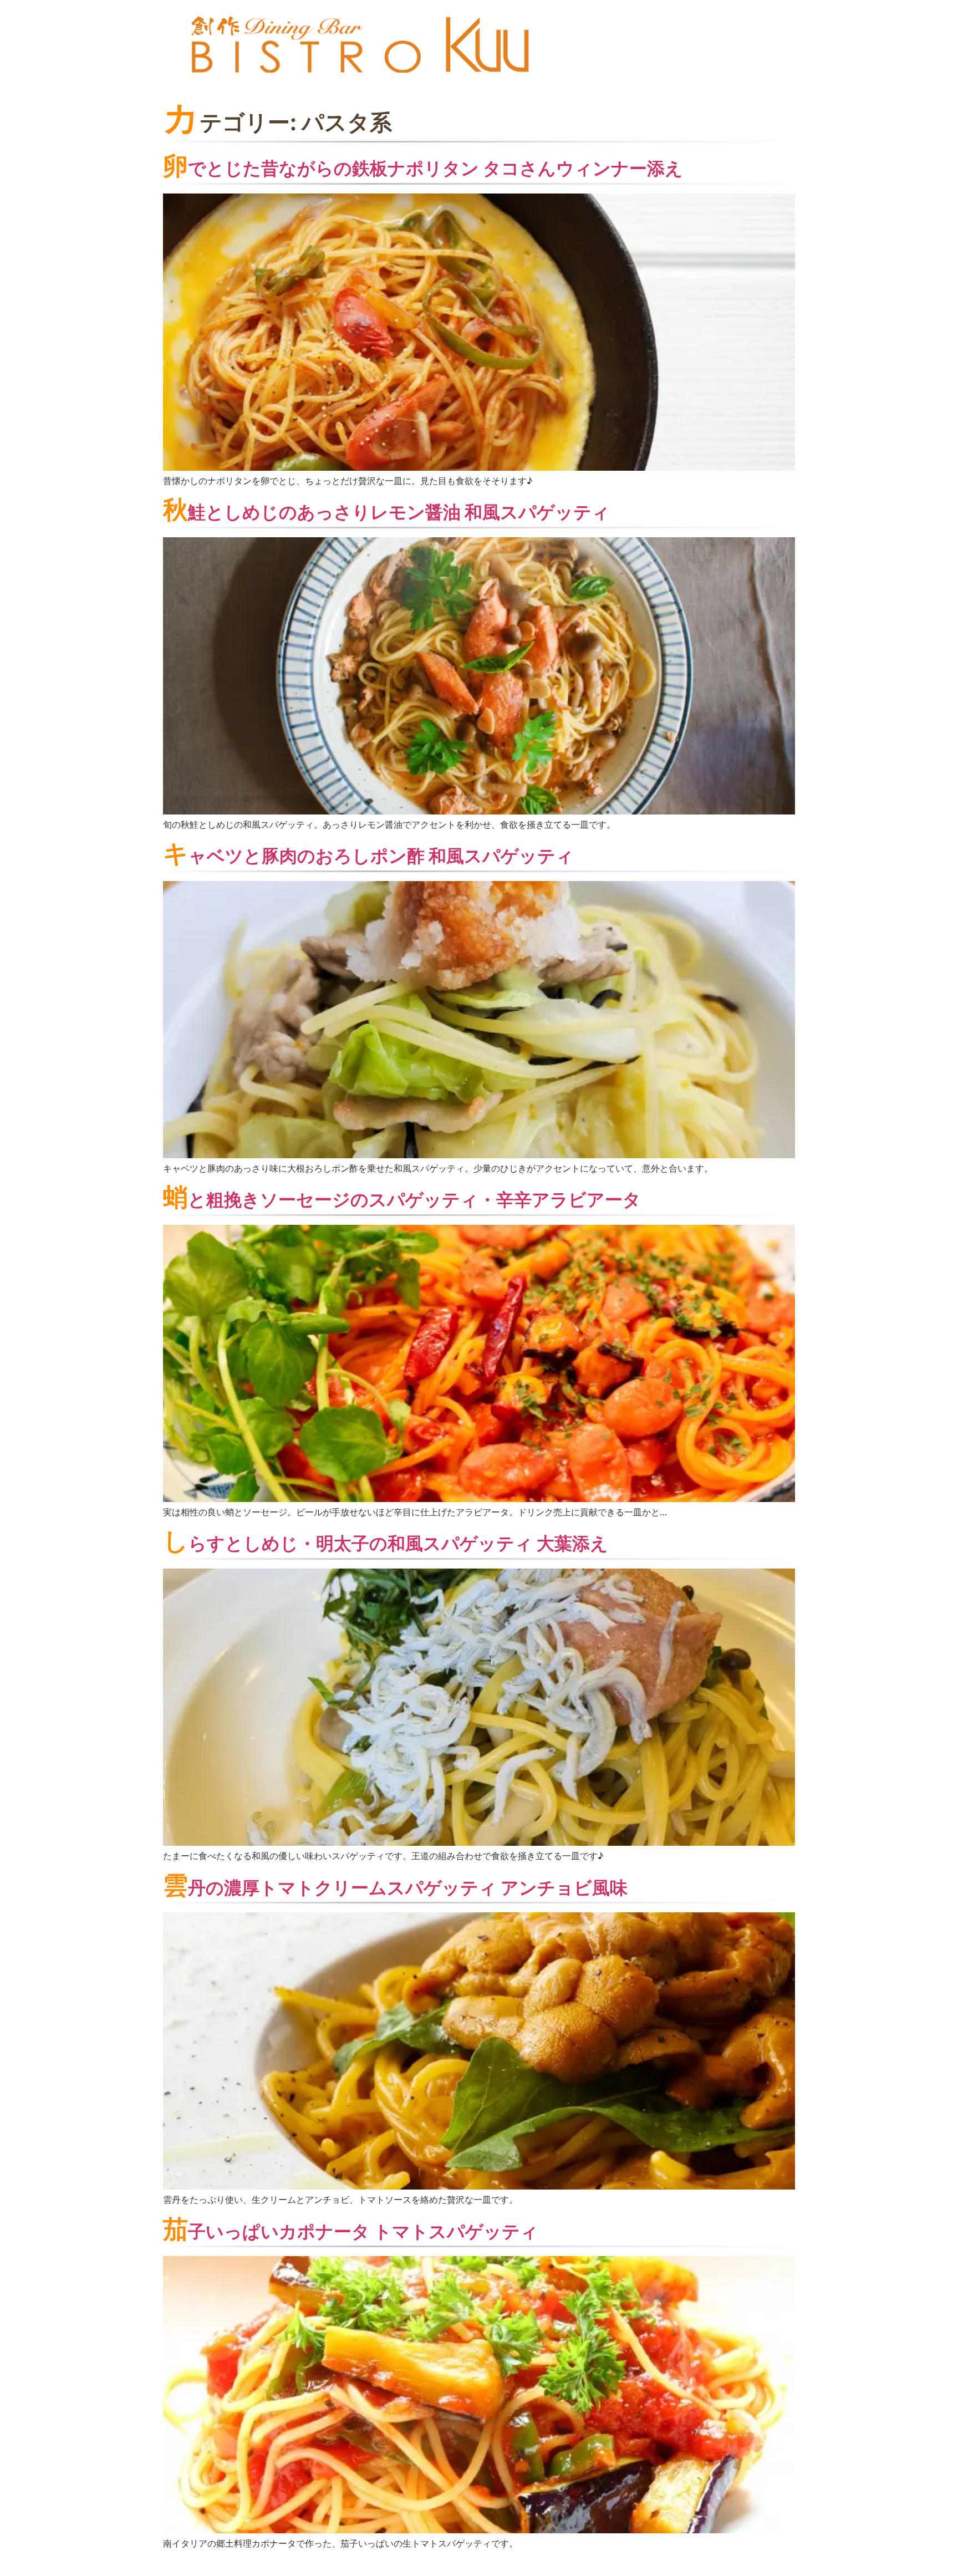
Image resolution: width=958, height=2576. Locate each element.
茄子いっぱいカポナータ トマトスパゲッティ (351, 2231)
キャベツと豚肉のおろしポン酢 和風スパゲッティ (368, 856)
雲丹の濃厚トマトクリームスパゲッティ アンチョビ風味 (395, 1888)
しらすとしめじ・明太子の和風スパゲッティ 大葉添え (386, 1543)
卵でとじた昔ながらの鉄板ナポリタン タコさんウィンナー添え (423, 168)
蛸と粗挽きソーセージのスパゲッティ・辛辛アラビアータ (402, 1200)
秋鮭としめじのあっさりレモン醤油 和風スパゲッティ (386, 512)
